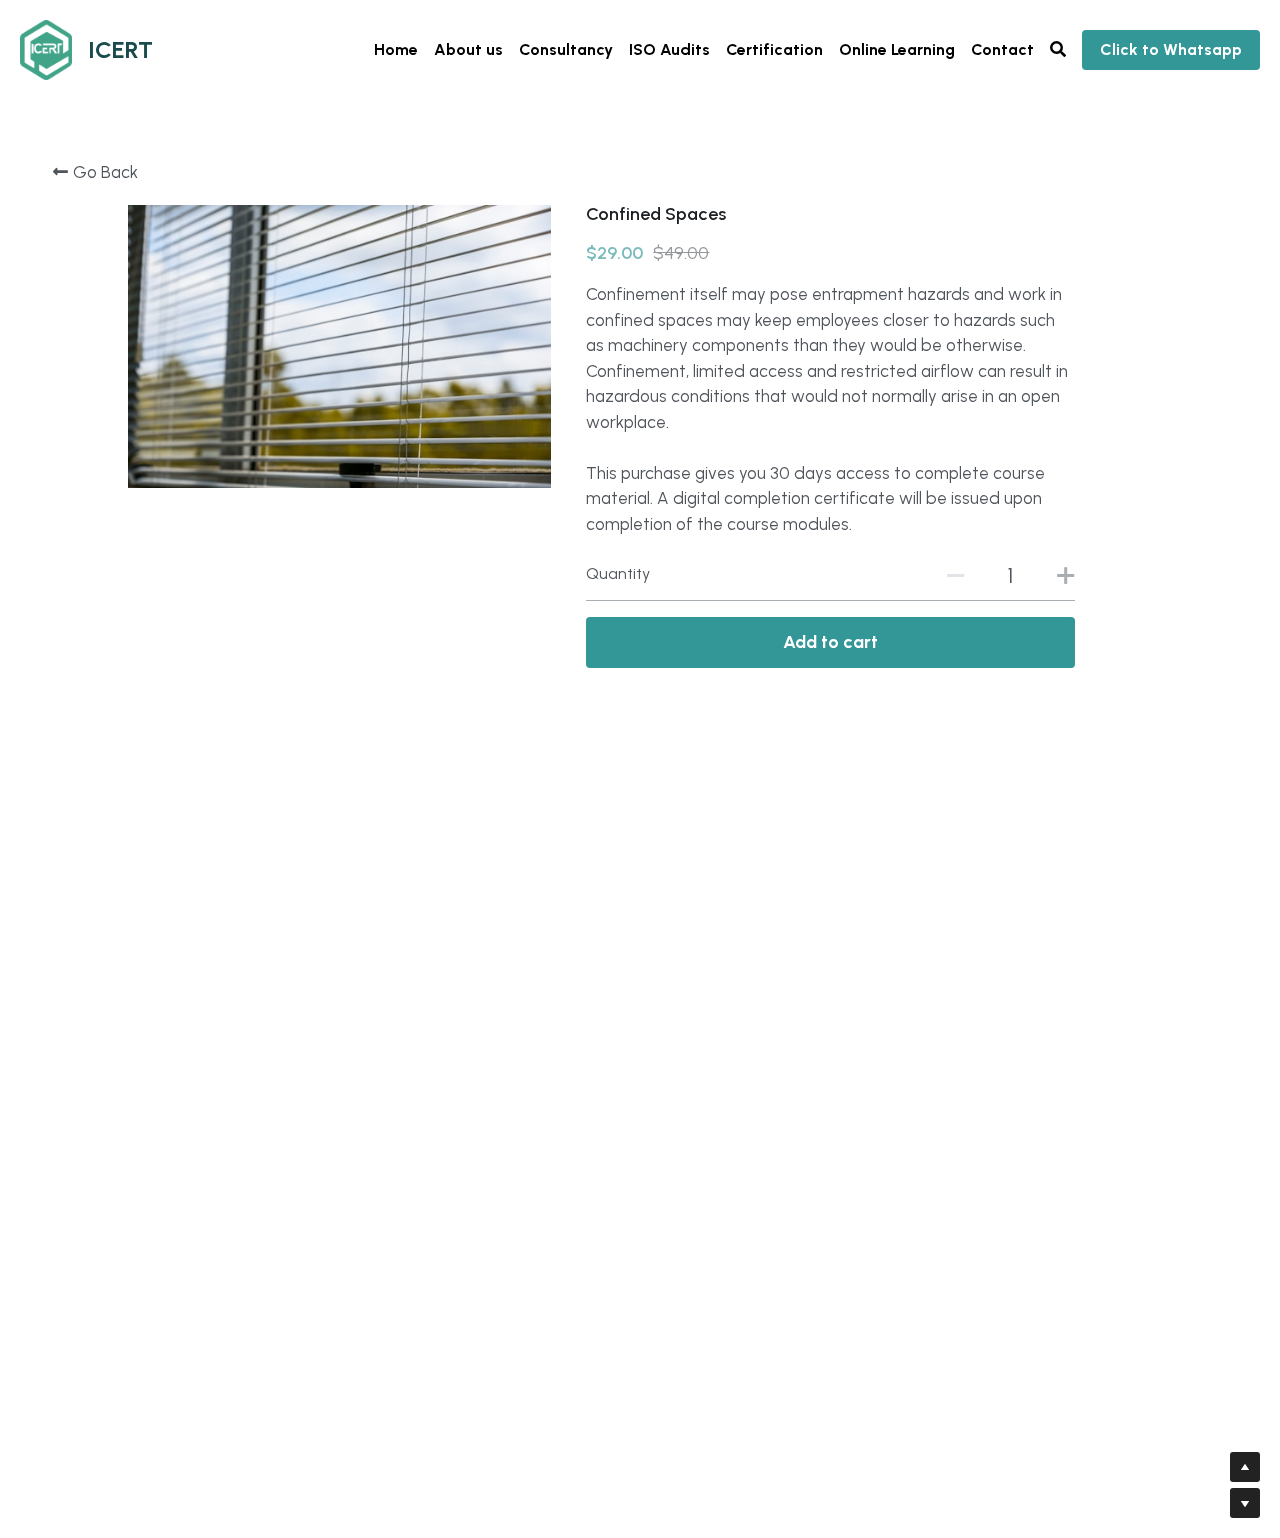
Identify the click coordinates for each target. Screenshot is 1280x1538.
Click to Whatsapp (1171, 49)
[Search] (1058, 49)
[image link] (46, 48)
